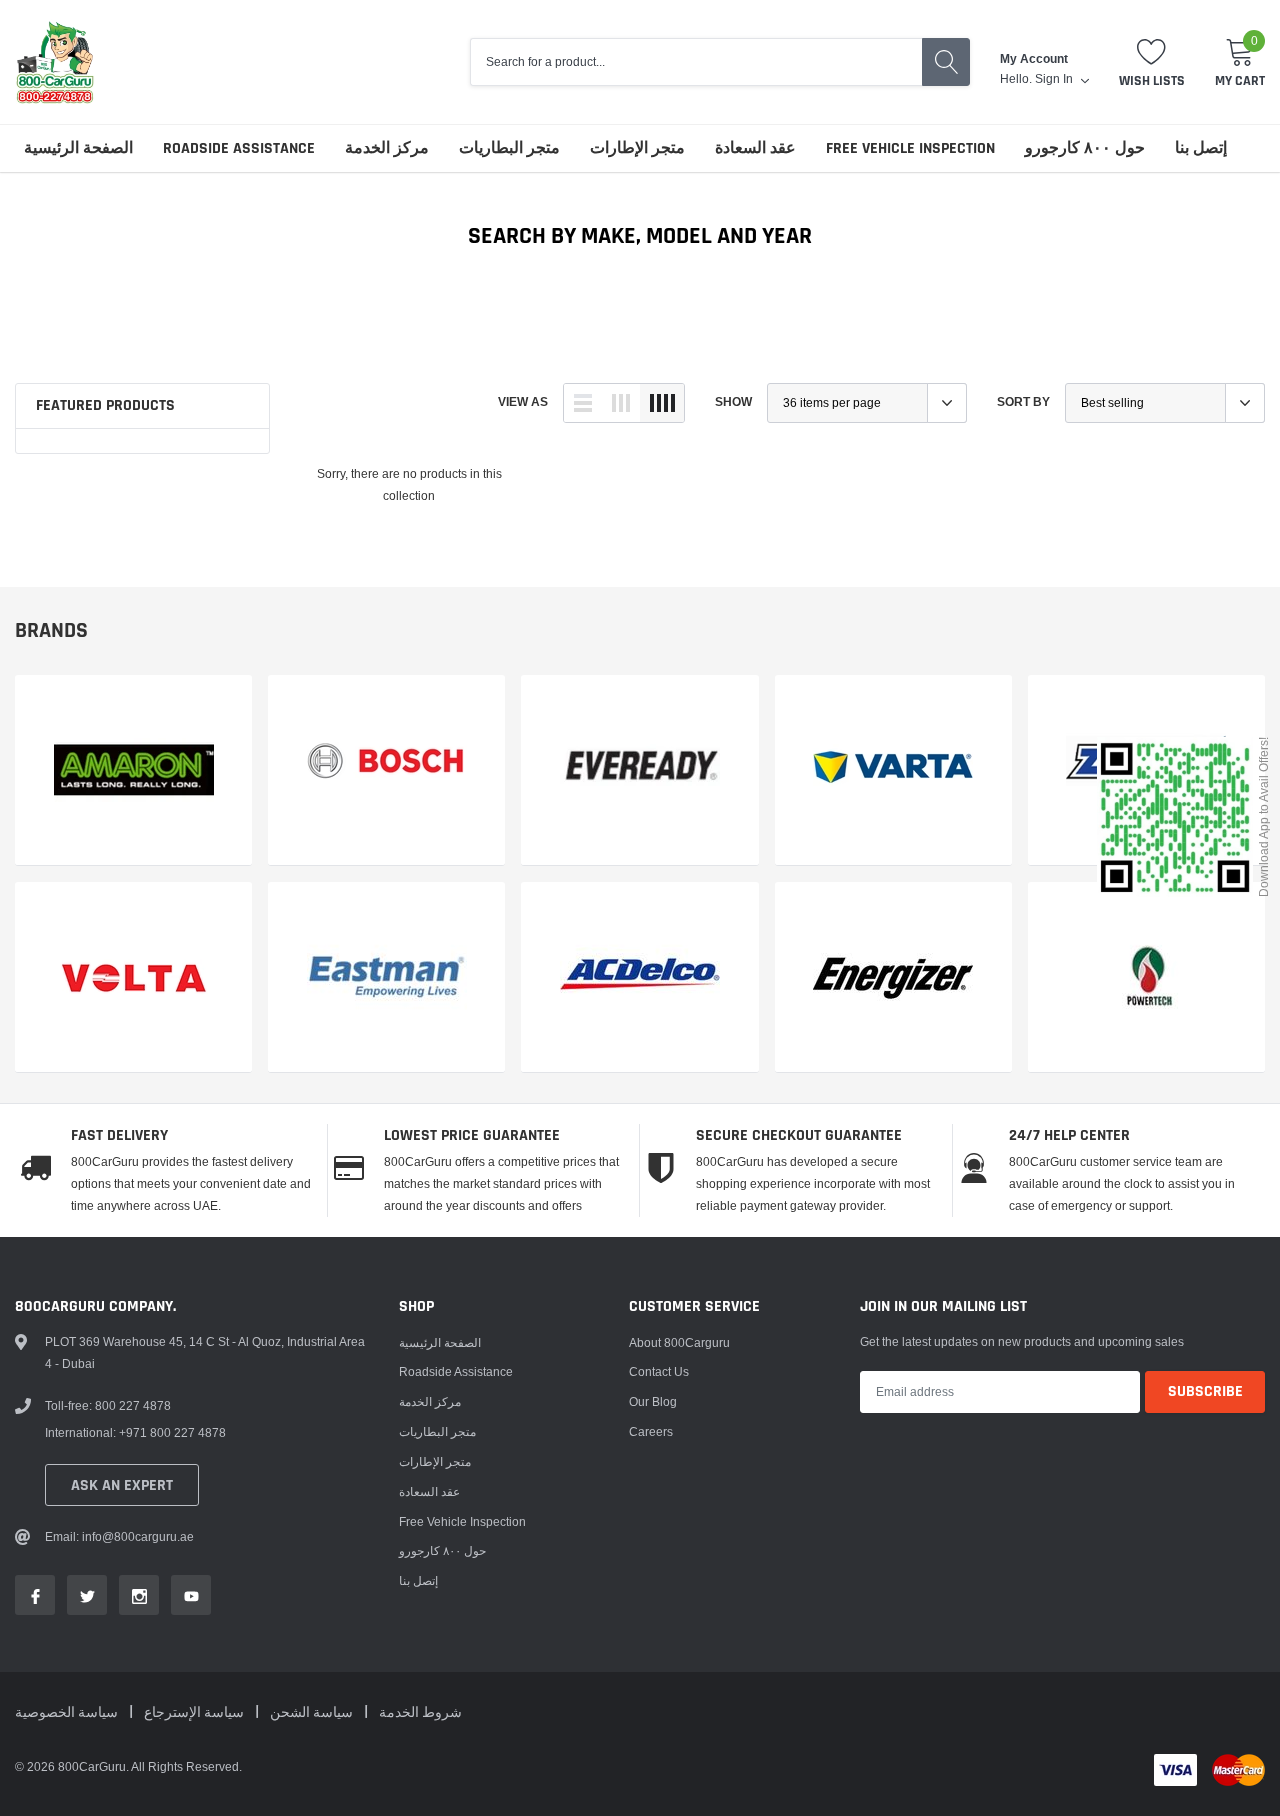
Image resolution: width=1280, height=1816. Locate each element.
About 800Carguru (679, 1342)
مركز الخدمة (387, 148)
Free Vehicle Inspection (910, 148)
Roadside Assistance (239, 148)
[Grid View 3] (621, 403)
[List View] (583, 403)
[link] (133, 770)
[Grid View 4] (662, 403)
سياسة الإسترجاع (195, 1713)
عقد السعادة (755, 148)
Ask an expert (122, 1485)
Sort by (1023, 401)
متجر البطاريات (509, 148)
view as (523, 401)
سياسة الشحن (313, 1713)
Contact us (659, 1371)
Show (733, 401)
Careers (651, 1431)
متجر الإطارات (637, 148)
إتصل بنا (1201, 148)
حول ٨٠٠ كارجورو (1085, 148)
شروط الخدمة (420, 1713)
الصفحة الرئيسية (78, 148)
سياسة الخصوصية (68, 1713)
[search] (946, 62)
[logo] (55, 62)
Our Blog (653, 1401)
